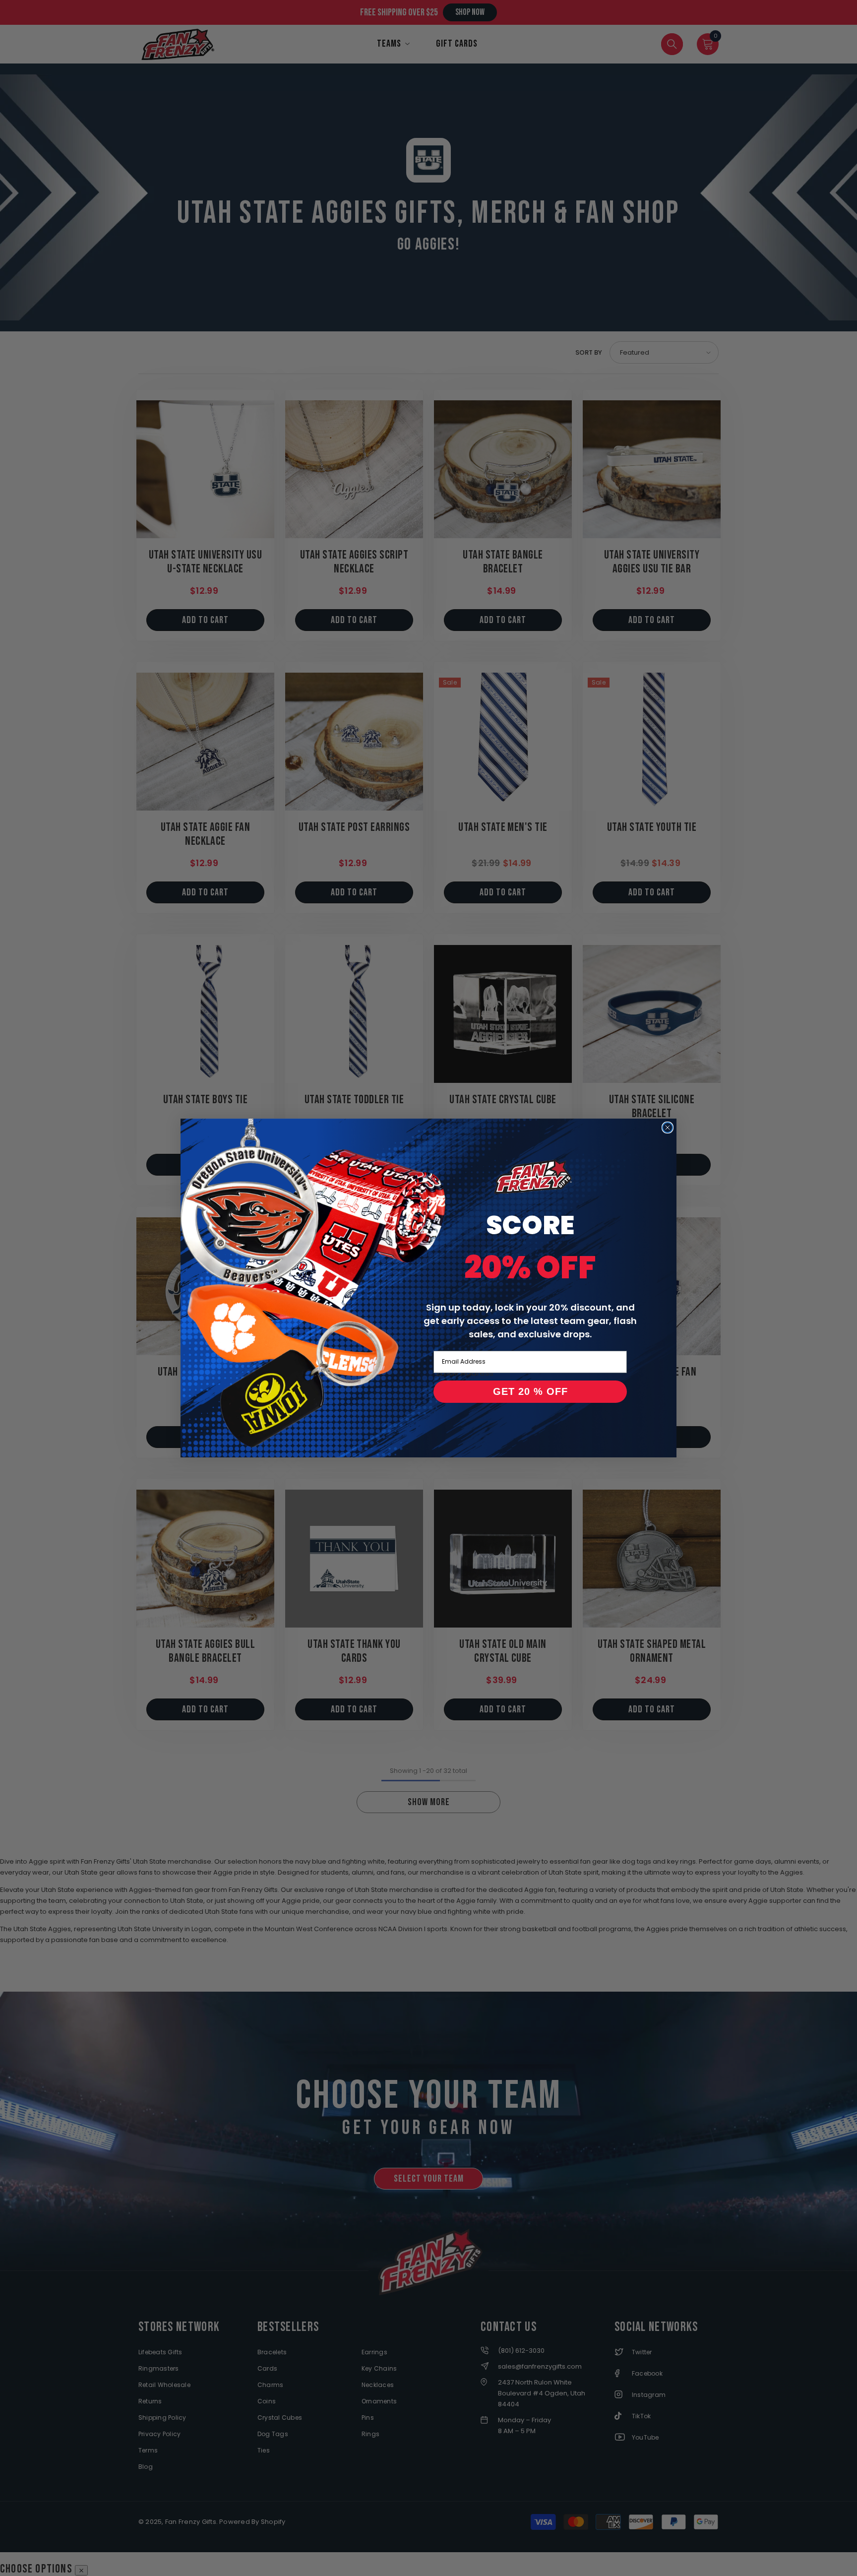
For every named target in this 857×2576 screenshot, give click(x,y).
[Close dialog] (668, 1128)
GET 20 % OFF (530, 1391)
